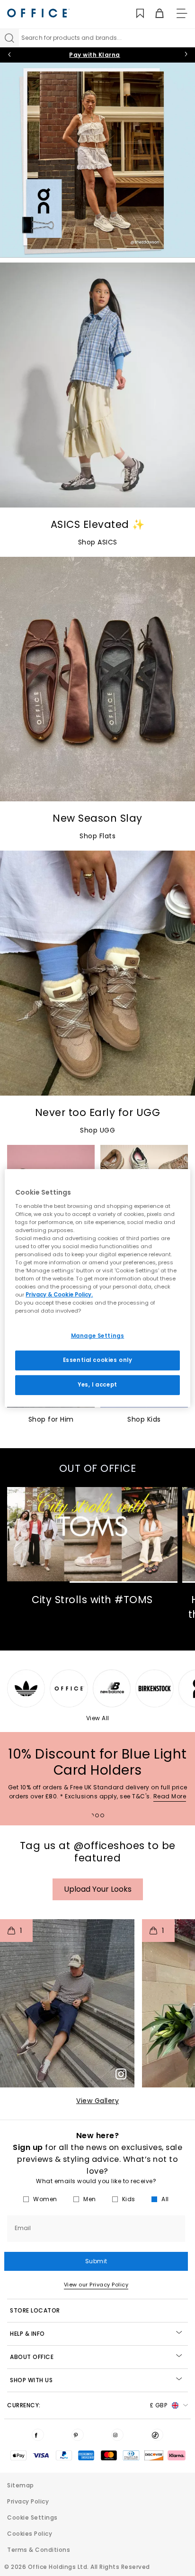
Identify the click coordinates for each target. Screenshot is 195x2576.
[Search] (9, 38)
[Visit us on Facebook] (38, 2435)
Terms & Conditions (39, 2550)
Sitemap (21, 2485)
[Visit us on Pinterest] (78, 2435)
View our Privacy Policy (96, 2285)
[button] (67, 2003)
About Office (32, 2357)
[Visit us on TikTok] (157, 2435)
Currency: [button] (87, 2405)
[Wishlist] (135, 14)
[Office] (38, 13)
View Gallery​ (97, 2101)
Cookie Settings (32, 2517)
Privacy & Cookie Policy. (59, 1295)
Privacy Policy (28, 2501)
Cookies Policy (30, 2534)
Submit (96, 2261)
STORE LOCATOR (35, 2310)
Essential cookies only (98, 1360)
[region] (97, 1288)
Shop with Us (31, 2380)
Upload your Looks (98, 1889)
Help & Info (27, 2334)
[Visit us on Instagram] (117, 2435)
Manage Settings (98, 1336)
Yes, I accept (97, 1385)
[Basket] (154, 14)
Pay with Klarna (95, 55)
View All (98, 1718)
